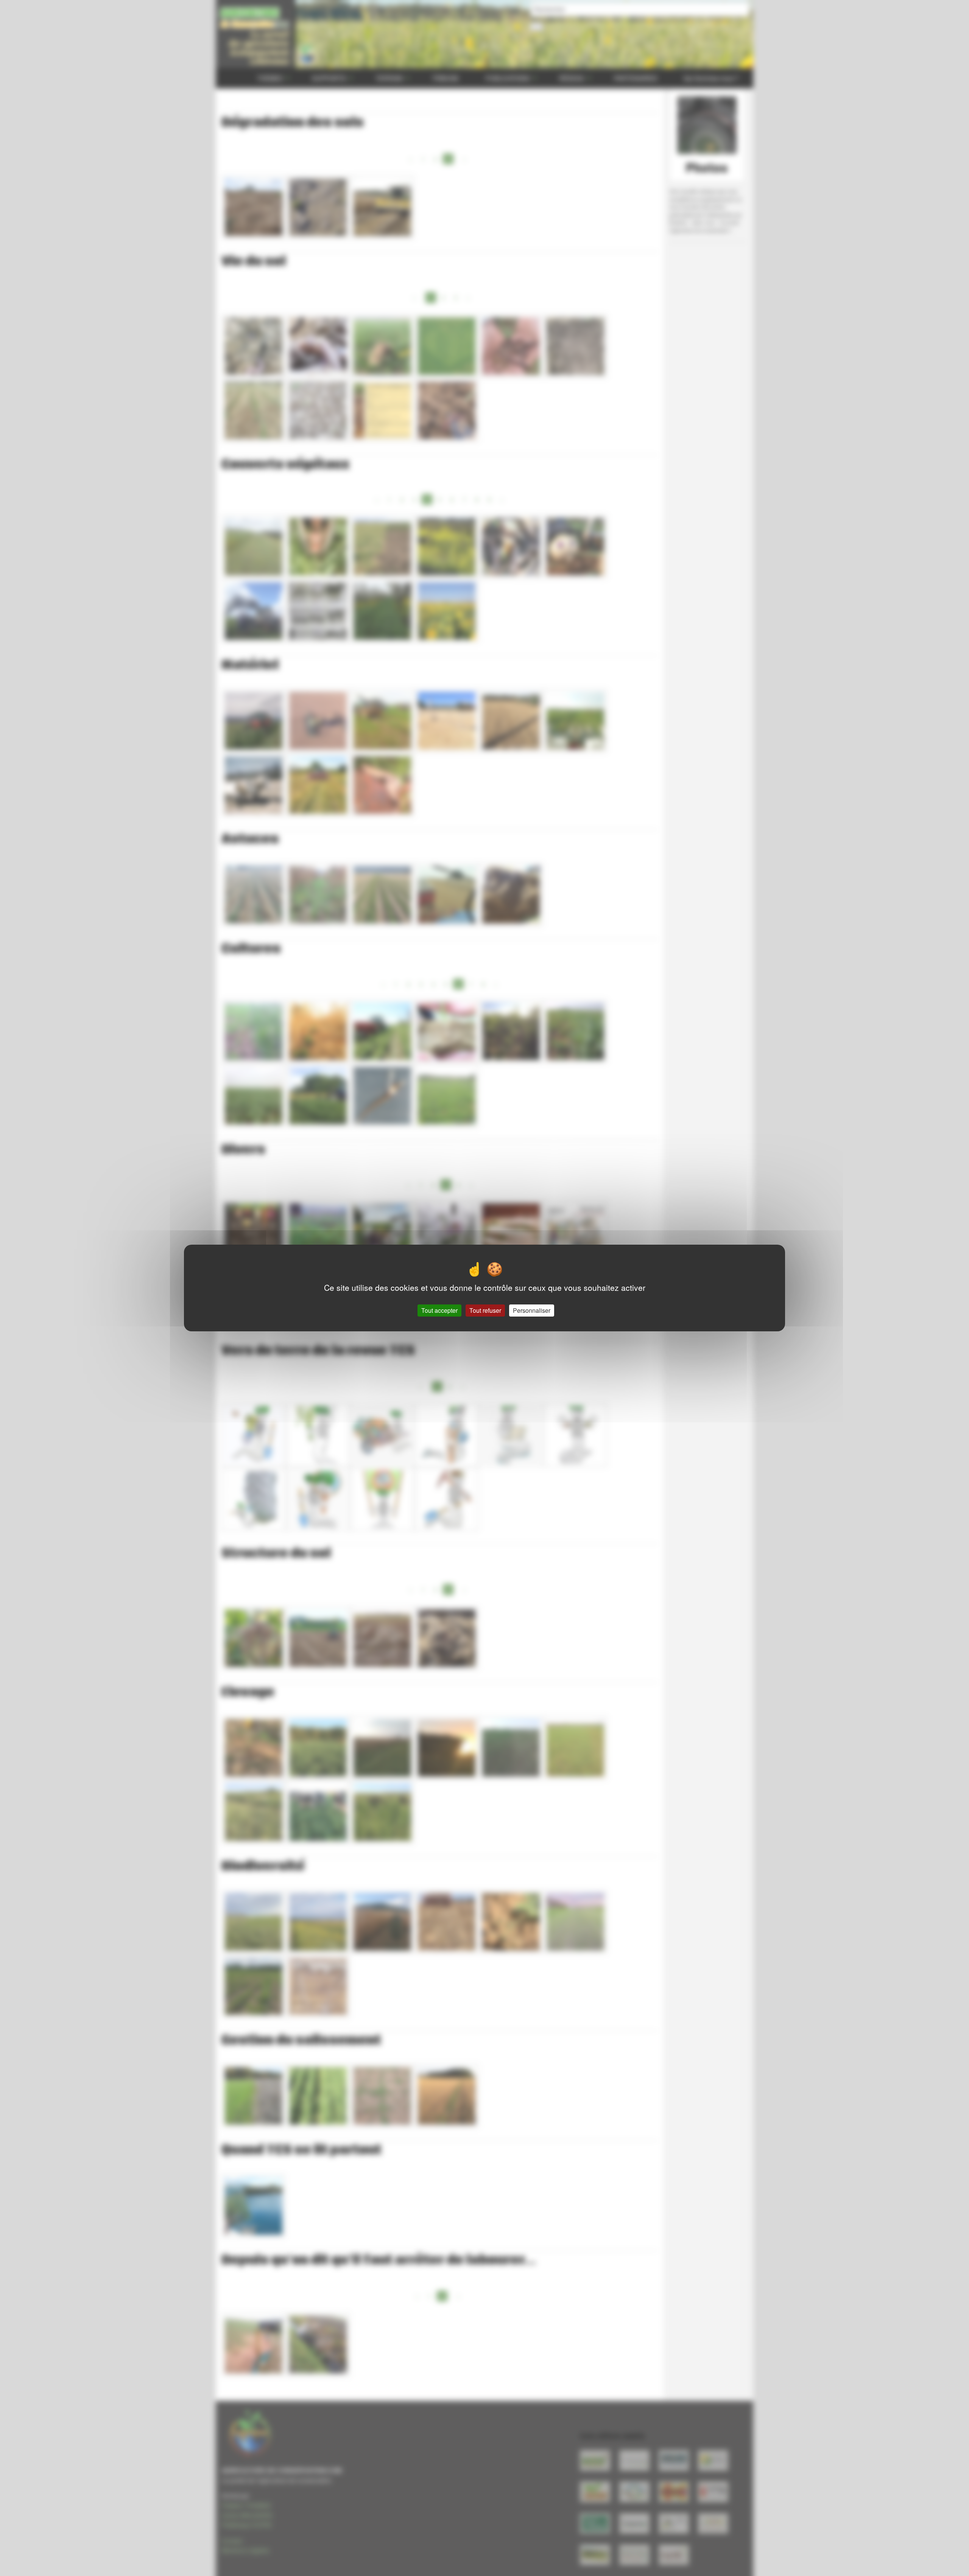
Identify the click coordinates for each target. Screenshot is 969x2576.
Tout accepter (439, 1310)
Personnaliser (532, 1310)
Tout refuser (485, 1310)
